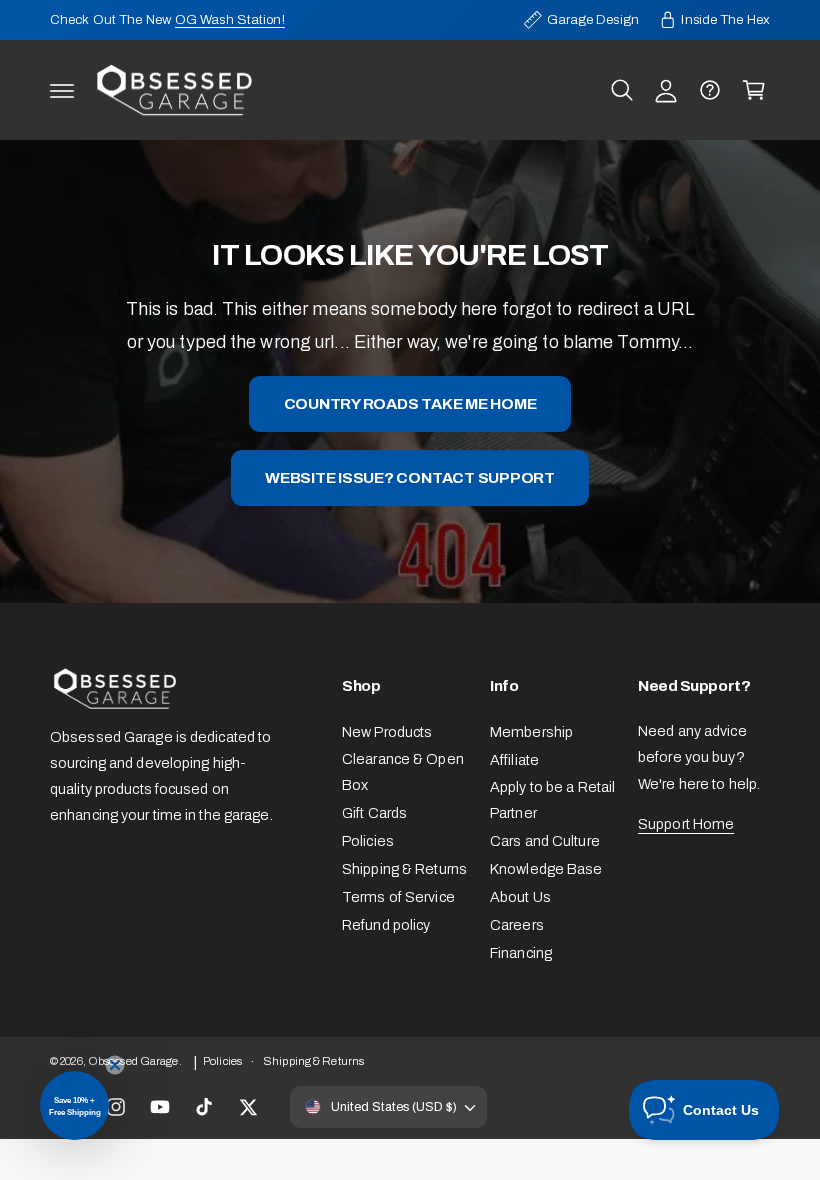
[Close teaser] (115, 1065)
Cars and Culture (545, 841)
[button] (62, 90)
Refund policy (386, 925)
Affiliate (514, 760)
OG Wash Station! (230, 19)
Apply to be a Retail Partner (552, 800)
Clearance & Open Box (403, 772)
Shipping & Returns (404, 869)
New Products (387, 732)
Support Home (686, 824)
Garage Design (593, 19)
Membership (531, 732)
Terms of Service (398, 897)
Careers (517, 925)
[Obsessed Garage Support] (710, 90)
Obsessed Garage (133, 1061)
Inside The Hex (725, 19)
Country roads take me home (410, 403)
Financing (521, 953)
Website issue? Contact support (410, 477)
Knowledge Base (546, 869)
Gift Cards (374, 813)
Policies (368, 841)
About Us (520, 897)
